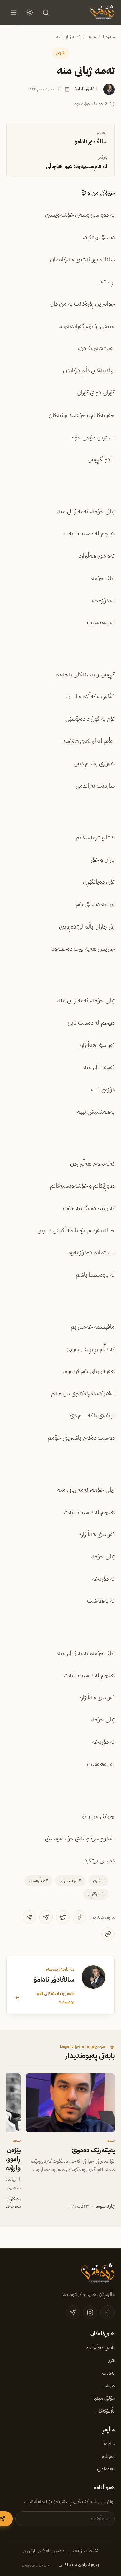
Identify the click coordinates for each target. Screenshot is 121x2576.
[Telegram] (46, 1917)
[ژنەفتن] (102, 12)
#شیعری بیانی (70, 1880)
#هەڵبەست (38, 1880)
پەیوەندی (106, 2469)
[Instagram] (90, 2312)
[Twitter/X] (63, 1917)
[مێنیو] (13, 12)
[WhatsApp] (29, 1917)
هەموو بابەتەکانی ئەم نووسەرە (55, 1997)
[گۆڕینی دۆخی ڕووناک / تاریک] (30, 12)
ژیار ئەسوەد (105, 2206)
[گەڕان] (46, 12)
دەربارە (108, 2456)
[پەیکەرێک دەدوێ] (70, 2103)
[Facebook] (79, 1917)
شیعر (92, 37)
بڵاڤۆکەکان (105, 2411)
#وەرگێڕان (96, 1894)
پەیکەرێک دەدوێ (93, 2150)
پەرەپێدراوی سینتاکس (79, 2564)
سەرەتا (109, 37)
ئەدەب (108, 2373)
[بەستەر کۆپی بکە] (108, 1934)
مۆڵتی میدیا (104, 2398)
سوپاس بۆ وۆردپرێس (35, 2565)
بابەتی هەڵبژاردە (100, 2348)
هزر (112, 2360)
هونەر (109, 2385)
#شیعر (98, 1880)
